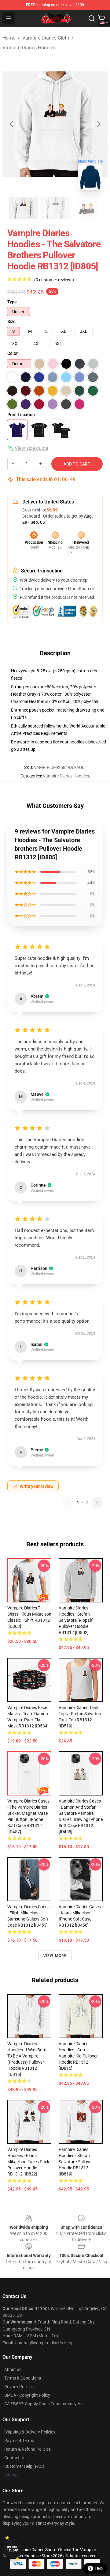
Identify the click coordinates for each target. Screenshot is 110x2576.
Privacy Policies (19, 2387)
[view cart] (101, 18)
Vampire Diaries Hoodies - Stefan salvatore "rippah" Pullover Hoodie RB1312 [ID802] (76, 1620)
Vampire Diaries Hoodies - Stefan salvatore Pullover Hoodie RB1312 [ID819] (76, 2162)
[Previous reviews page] (68, 1503)
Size (11, 321)
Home (9, 38)
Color (13, 353)
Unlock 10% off (12, 2549)
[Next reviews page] (97, 1503)
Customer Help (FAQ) (24, 2466)
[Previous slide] (12, 124)
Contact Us (15, 2458)
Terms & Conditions (23, 2378)
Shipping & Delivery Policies (30, 2432)
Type (12, 302)
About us (13, 2369)
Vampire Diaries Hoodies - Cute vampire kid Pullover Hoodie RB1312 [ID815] (78, 2056)
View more (55, 1956)
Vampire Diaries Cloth (46, 38)
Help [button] (99, 2568)
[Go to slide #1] (23, 208)
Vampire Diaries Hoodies (29, 48)
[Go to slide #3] (87, 208)
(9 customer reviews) (54, 280)
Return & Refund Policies (28, 2449)
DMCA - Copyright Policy (27, 2395)
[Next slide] (98, 124)
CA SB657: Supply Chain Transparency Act (44, 2404)
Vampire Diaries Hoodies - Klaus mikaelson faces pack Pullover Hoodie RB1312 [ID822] (28, 2162)
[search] (92, 18)
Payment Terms (19, 2441)
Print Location (21, 415)
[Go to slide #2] (55, 208)
